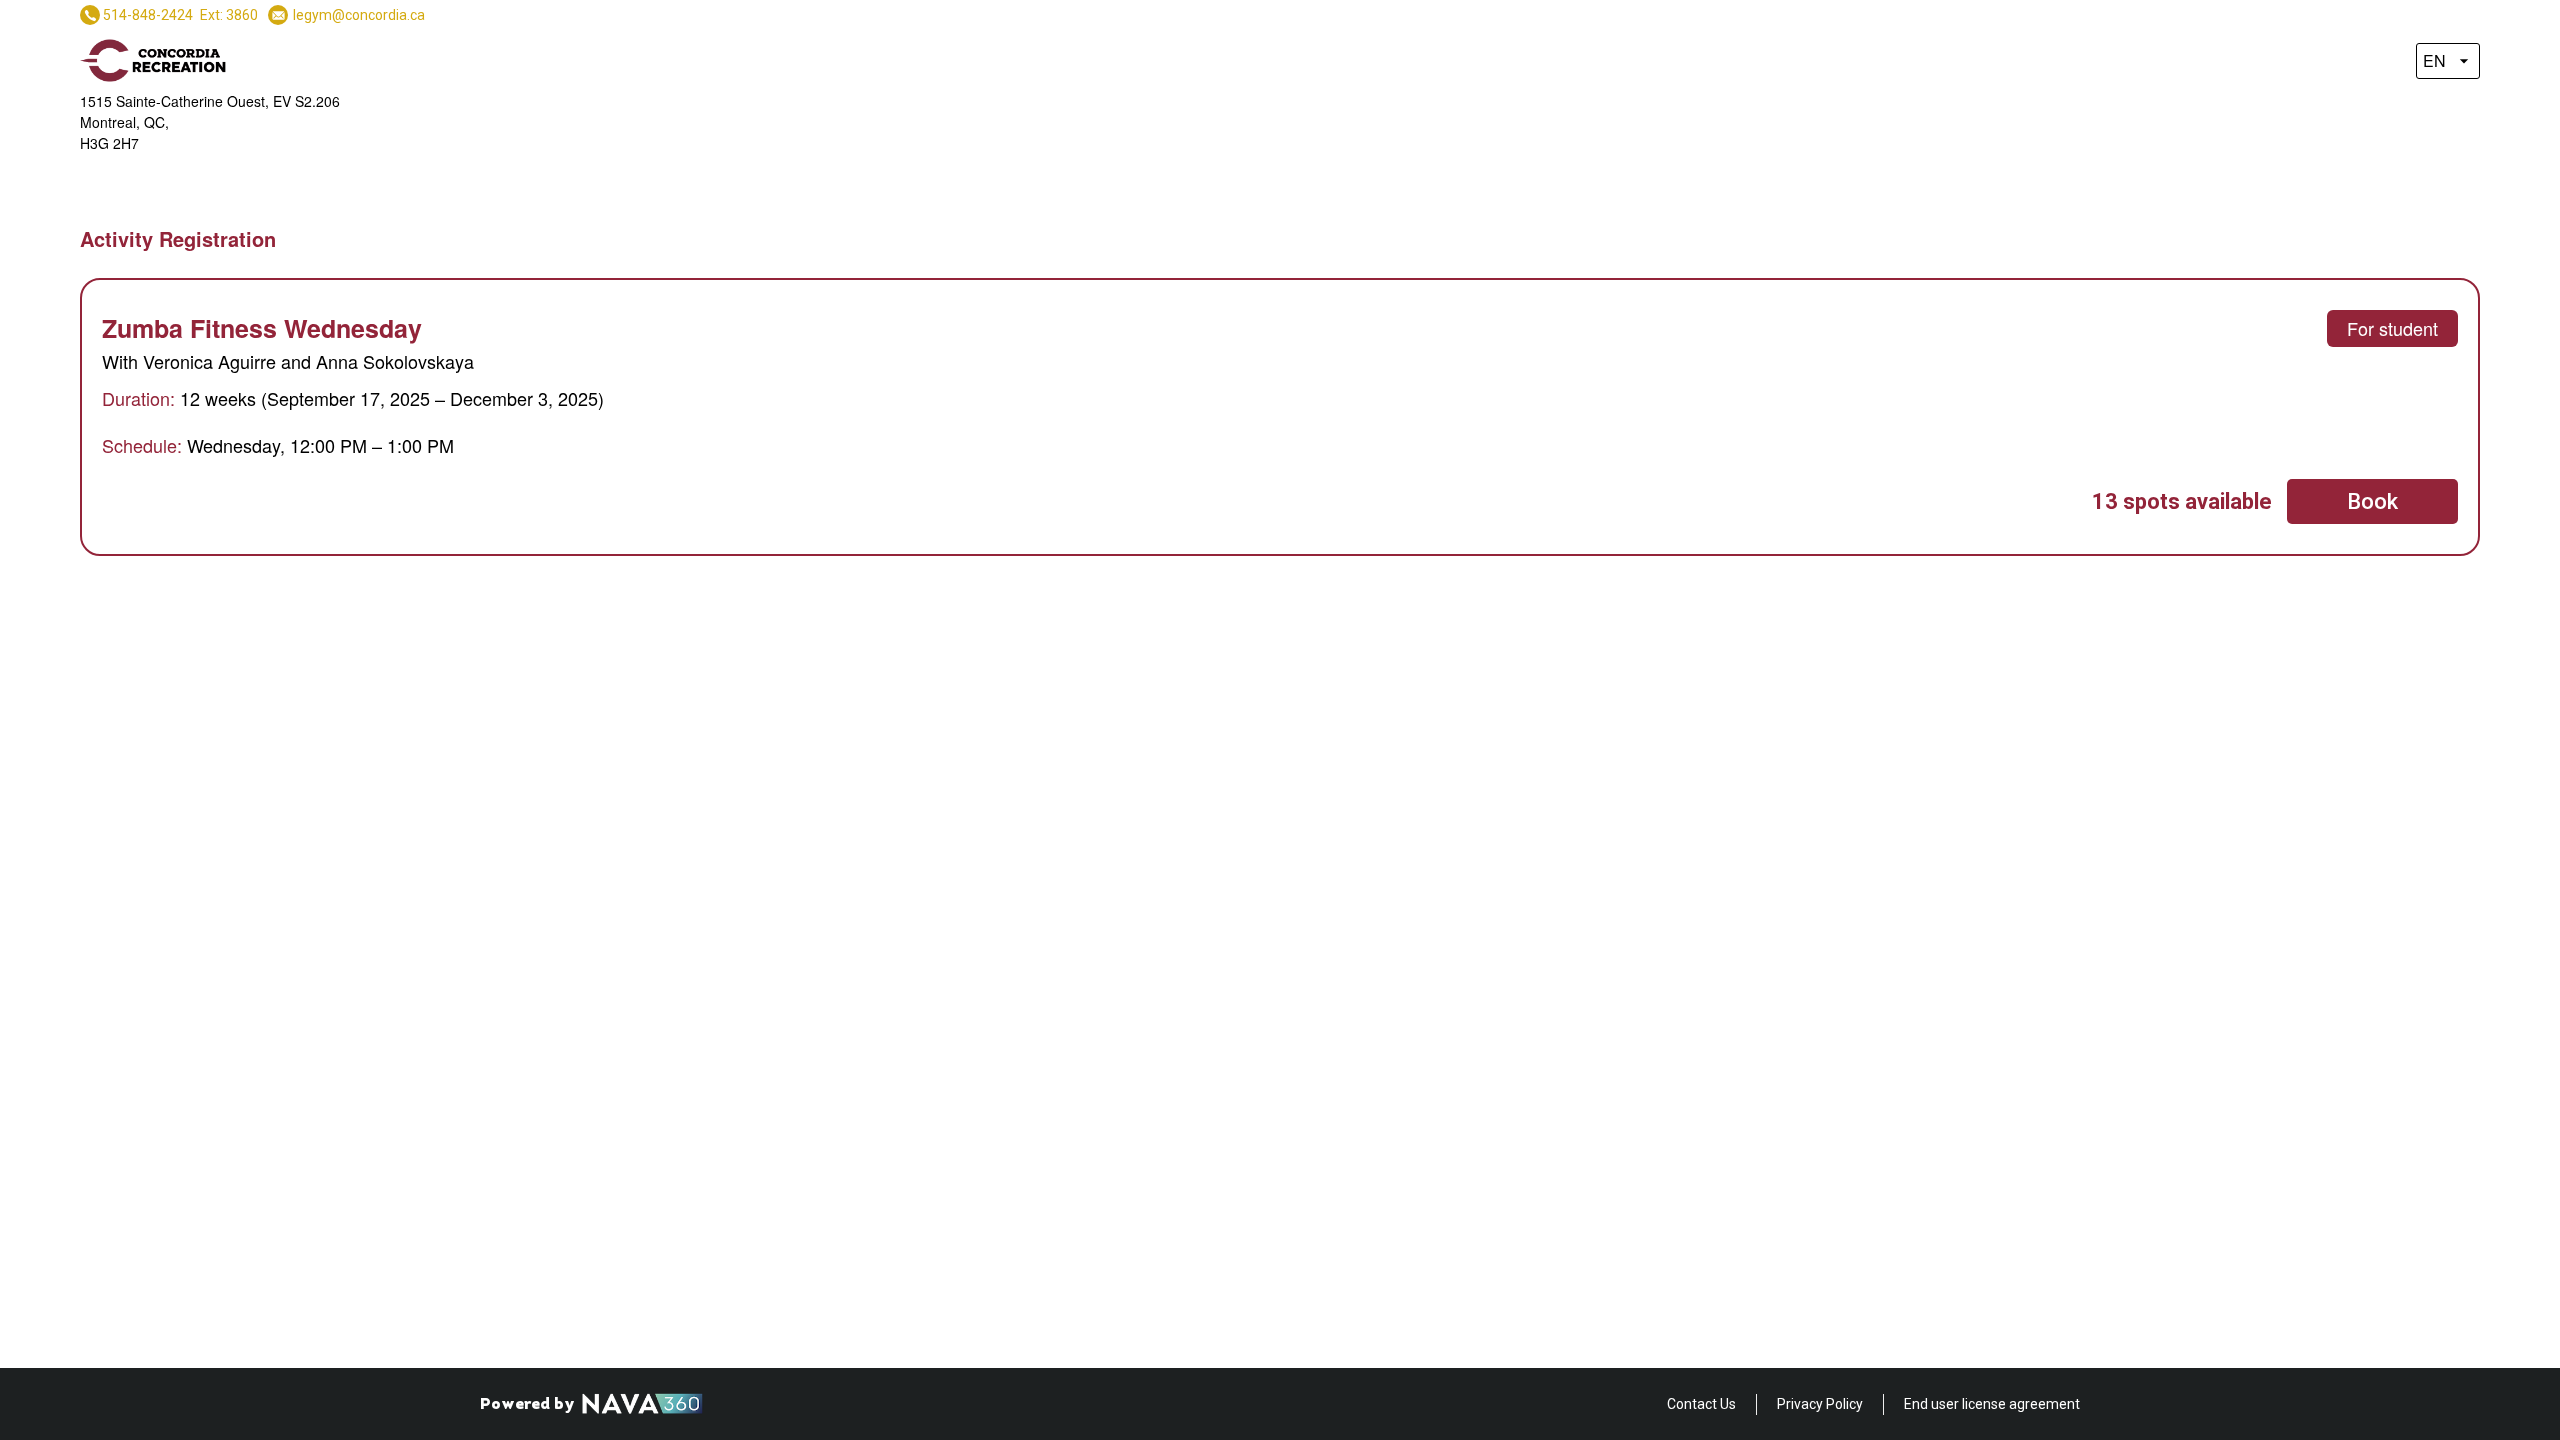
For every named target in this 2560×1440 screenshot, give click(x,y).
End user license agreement (1992, 1404)
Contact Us (1701, 1404)
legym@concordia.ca (359, 15)
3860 (242, 15)
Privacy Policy (1820, 1404)
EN (2434, 60)
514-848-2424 (148, 15)
